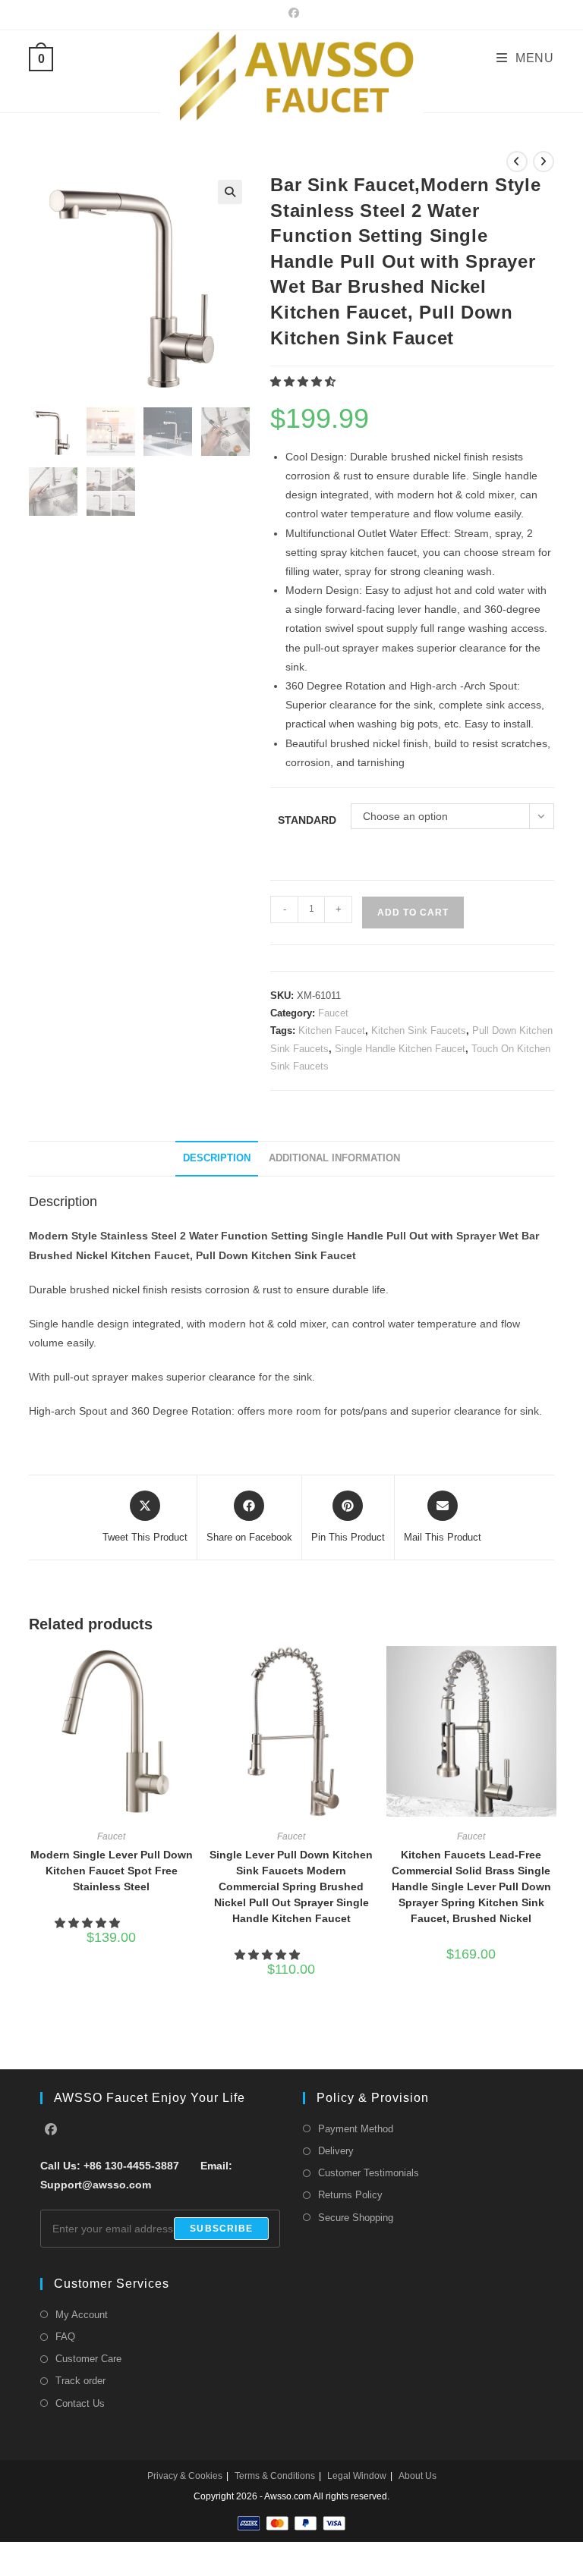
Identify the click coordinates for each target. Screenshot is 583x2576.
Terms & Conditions (275, 2476)
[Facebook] (51, 2130)
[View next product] (544, 162)
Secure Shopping (356, 2218)
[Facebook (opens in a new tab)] (291, 13)
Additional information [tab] (334, 1158)
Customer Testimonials (369, 2173)
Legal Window (357, 2476)
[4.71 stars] (304, 382)
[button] (230, 192)
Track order (80, 2381)
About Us (418, 2476)
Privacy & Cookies (185, 2476)
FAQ (65, 2337)
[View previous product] (517, 162)
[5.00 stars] (269, 1955)
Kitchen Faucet (332, 1030)
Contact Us (80, 2403)
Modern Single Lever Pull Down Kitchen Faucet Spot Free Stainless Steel (112, 1871)
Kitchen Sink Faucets (419, 1030)
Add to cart (413, 913)
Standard (307, 820)
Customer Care (88, 2359)
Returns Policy (350, 2195)
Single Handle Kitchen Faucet (400, 1049)
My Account (82, 2315)
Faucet (333, 1013)
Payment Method (356, 2129)
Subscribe (221, 2229)
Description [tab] (217, 1158)
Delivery (336, 2151)
